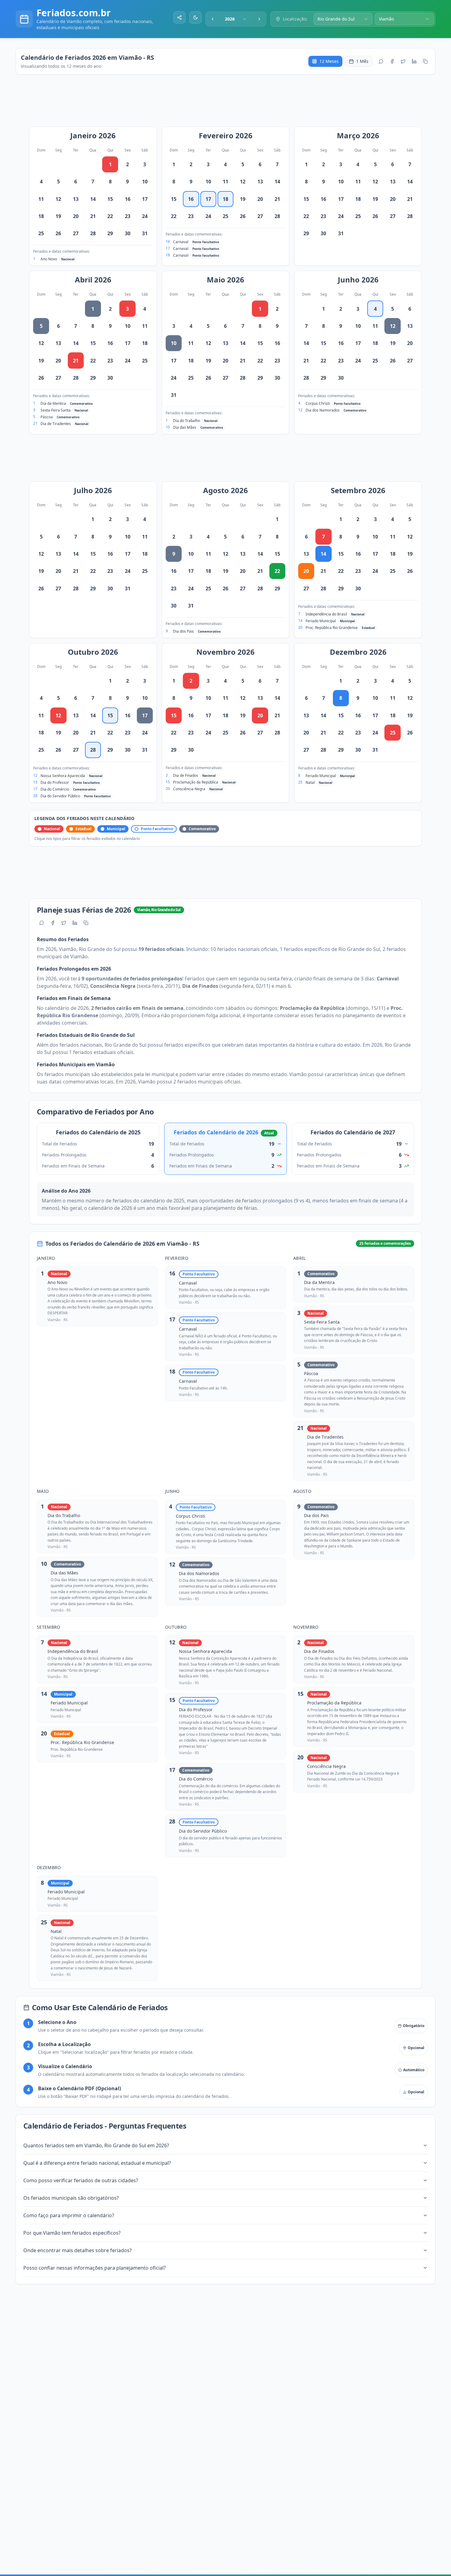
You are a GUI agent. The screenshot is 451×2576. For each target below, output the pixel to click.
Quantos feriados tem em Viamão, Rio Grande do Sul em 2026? (96, 2145)
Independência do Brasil (326, 614)
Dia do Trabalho (187, 421)
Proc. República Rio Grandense (332, 628)
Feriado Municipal (321, 621)
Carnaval (181, 242)
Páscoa (47, 417)
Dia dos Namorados (323, 410)
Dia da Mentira (53, 403)
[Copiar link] (425, 61)
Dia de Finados (186, 775)
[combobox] (236, 19)
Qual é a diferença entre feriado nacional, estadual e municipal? (97, 2163)
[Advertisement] (229, 104)
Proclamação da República (196, 782)
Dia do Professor (55, 782)
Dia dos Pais (183, 631)
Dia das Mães (185, 427)
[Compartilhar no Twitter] (403, 61)
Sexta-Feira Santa (56, 410)
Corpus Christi (318, 403)
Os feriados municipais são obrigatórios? (71, 2198)
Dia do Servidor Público (60, 796)
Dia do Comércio (55, 789)
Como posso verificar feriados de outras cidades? (81, 2180)
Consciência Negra (189, 789)
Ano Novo (49, 259)
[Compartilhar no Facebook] (392, 61)
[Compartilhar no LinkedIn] (414, 61)
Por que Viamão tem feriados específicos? (72, 2233)
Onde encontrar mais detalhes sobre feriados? (77, 2250)
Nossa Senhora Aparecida (63, 776)
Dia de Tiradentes (56, 424)
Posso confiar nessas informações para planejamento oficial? (94, 2268)
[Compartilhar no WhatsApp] (381, 61)
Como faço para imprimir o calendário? (69, 2215)
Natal (310, 782)
